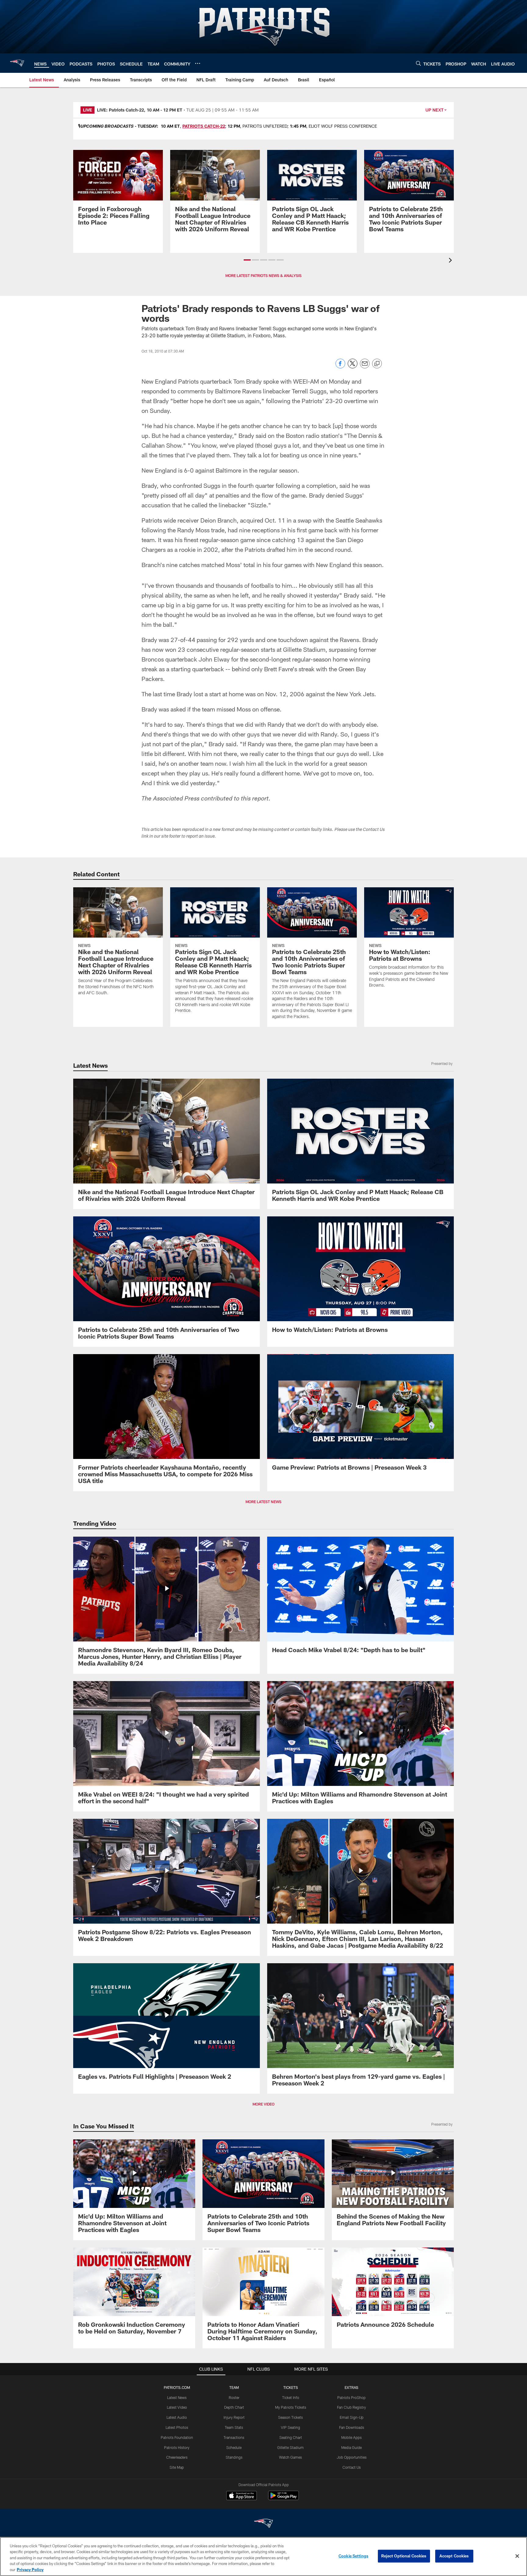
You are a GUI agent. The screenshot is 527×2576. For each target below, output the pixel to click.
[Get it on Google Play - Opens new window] (283, 2498)
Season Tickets (290, 2417)
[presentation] (451, 261)
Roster (234, 2397)
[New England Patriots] (263, 2524)
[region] (263, 2556)
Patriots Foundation (177, 2437)
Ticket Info (291, 2397)
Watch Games (290, 2457)
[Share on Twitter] (353, 367)
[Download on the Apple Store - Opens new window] (242, 2496)
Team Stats (234, 2427)
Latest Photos (177, 2427)
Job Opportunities (352, 2457)
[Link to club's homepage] (17, 63)
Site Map (177, 2467)
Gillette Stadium (290, 2447)
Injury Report (234, 2417)
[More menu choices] (198, 63)
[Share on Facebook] (340, 367)
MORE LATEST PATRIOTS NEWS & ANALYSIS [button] (263, 275)
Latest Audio (177, 2417)
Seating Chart (291, 2437)
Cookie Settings (353, 2556)
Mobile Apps (351, 2437)
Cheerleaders (177, 2457)
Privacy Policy (30, 2570)
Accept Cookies (454, 2556)
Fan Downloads (352, 2427)
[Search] (418, 63)
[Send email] (365, 367)
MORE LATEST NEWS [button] (263, 1502)
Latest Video (177, 2407)
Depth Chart (234, 2407)
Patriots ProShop (351, 2397)
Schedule (234, 2447)
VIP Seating (290, 2427)
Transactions (234, 2437)
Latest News (177, 2397)
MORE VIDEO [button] (263, 2104)
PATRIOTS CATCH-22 (204, 126)
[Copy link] (377, 364)
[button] (247, 260)
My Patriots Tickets (291, 2407)
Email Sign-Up (352, 2417)
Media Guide (351, 2447)
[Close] (517, 2556)
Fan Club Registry (351, 2407)
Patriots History (177, 2447)
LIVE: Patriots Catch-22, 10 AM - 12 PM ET (140, 110)
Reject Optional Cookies (404, 2556)
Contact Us (352, 2467)
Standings (234, 2457)
